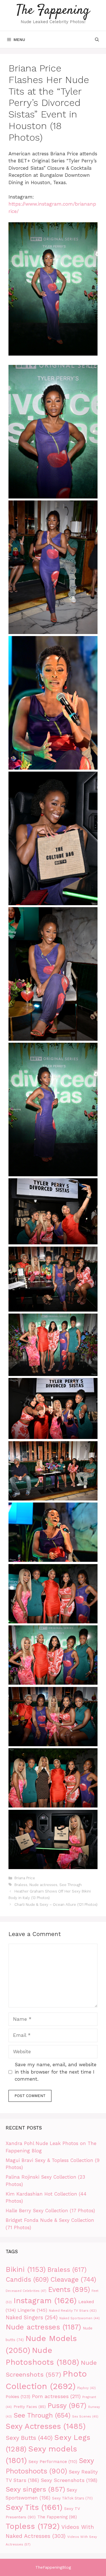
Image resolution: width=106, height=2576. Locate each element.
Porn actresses (56, 2396)
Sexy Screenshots (69, 2480)
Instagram (45, 2301)
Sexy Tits (34, 2507)
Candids (27, 2280)
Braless (21, 1885)
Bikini (26, 2269)
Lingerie (32, 2310)
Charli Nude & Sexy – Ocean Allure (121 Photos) (56, 1905)
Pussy (67, 2406)
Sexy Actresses (46, 2426)
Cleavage (73, 2279)
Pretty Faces (30, 2407)
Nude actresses (43, 1885)
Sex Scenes (85, 2417)
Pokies (18, 2397)
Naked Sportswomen (80, 2318)
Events (69, 2289)
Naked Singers (32, 2318)
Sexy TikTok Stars (72, 2498)
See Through (71, 1885)
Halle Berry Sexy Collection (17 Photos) (50, 2211)
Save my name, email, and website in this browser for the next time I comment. (56, 2072)
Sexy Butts (29, 2438)
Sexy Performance (53, 2462)
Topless (33, 2526)
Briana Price (25, 1878)
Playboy (86, 2388)
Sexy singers (35, 2489)
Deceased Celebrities (26, 2291)
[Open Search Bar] (97, 40)
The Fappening (53, 11)
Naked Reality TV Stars (73, 2310)
